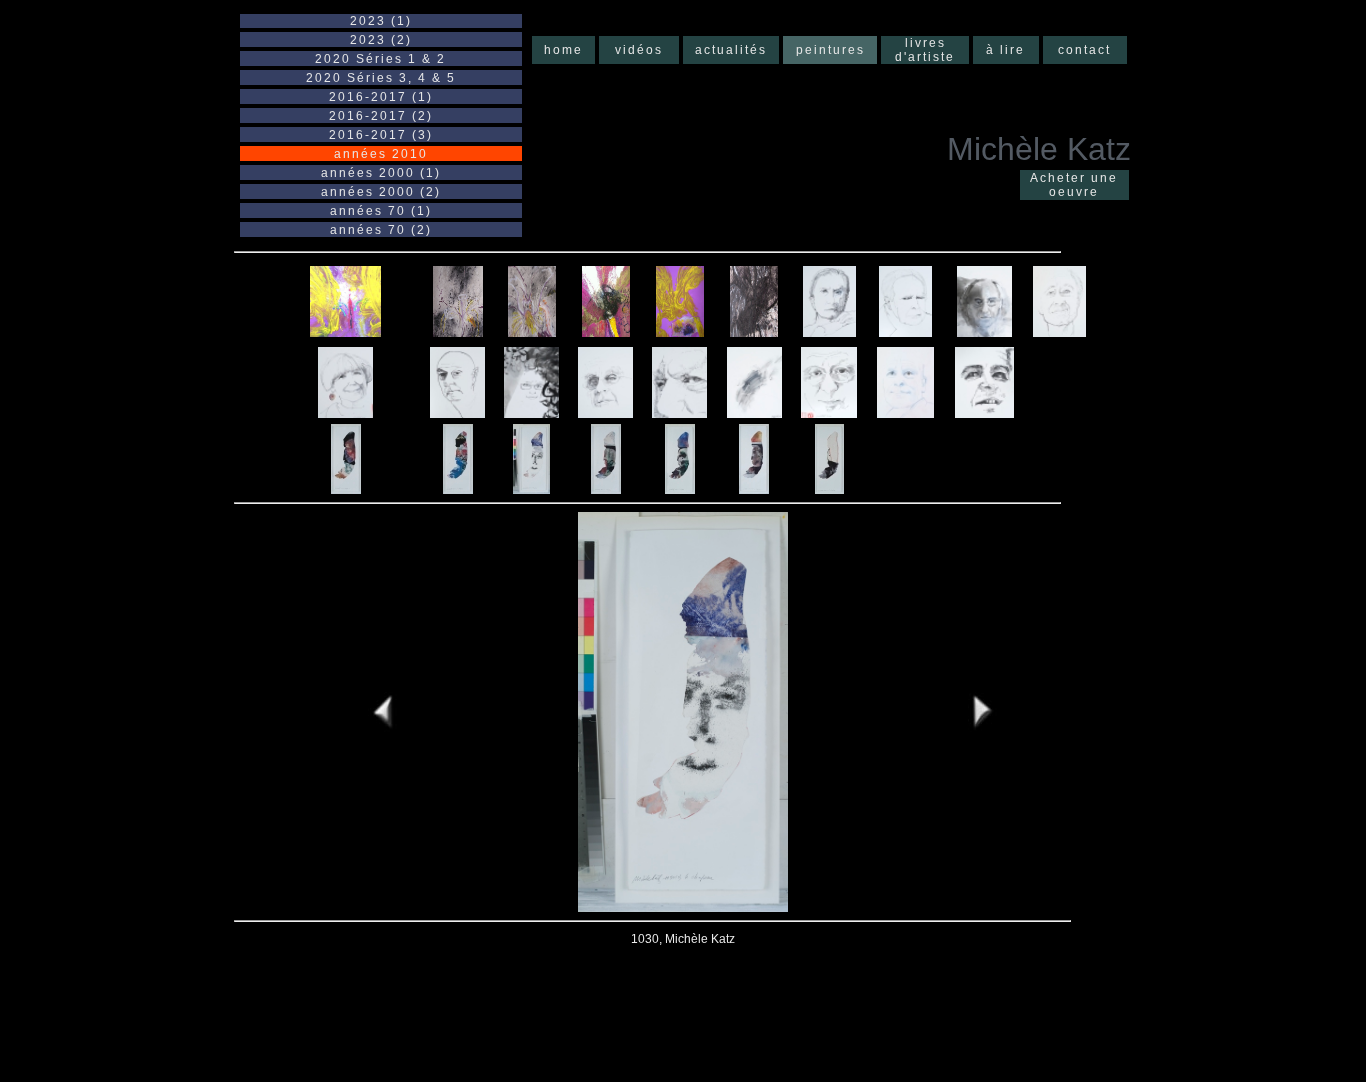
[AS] (905, 331)
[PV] (829, 412)
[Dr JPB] (1059, 331)
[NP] (679, 412)
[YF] (984, 412)
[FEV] (457, 412)
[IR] (605, 412)
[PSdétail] (754, 412)
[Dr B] (984, 331)
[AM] (829, 331)
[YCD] (905, 412)
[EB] (345, 412)
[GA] (531, 412)
